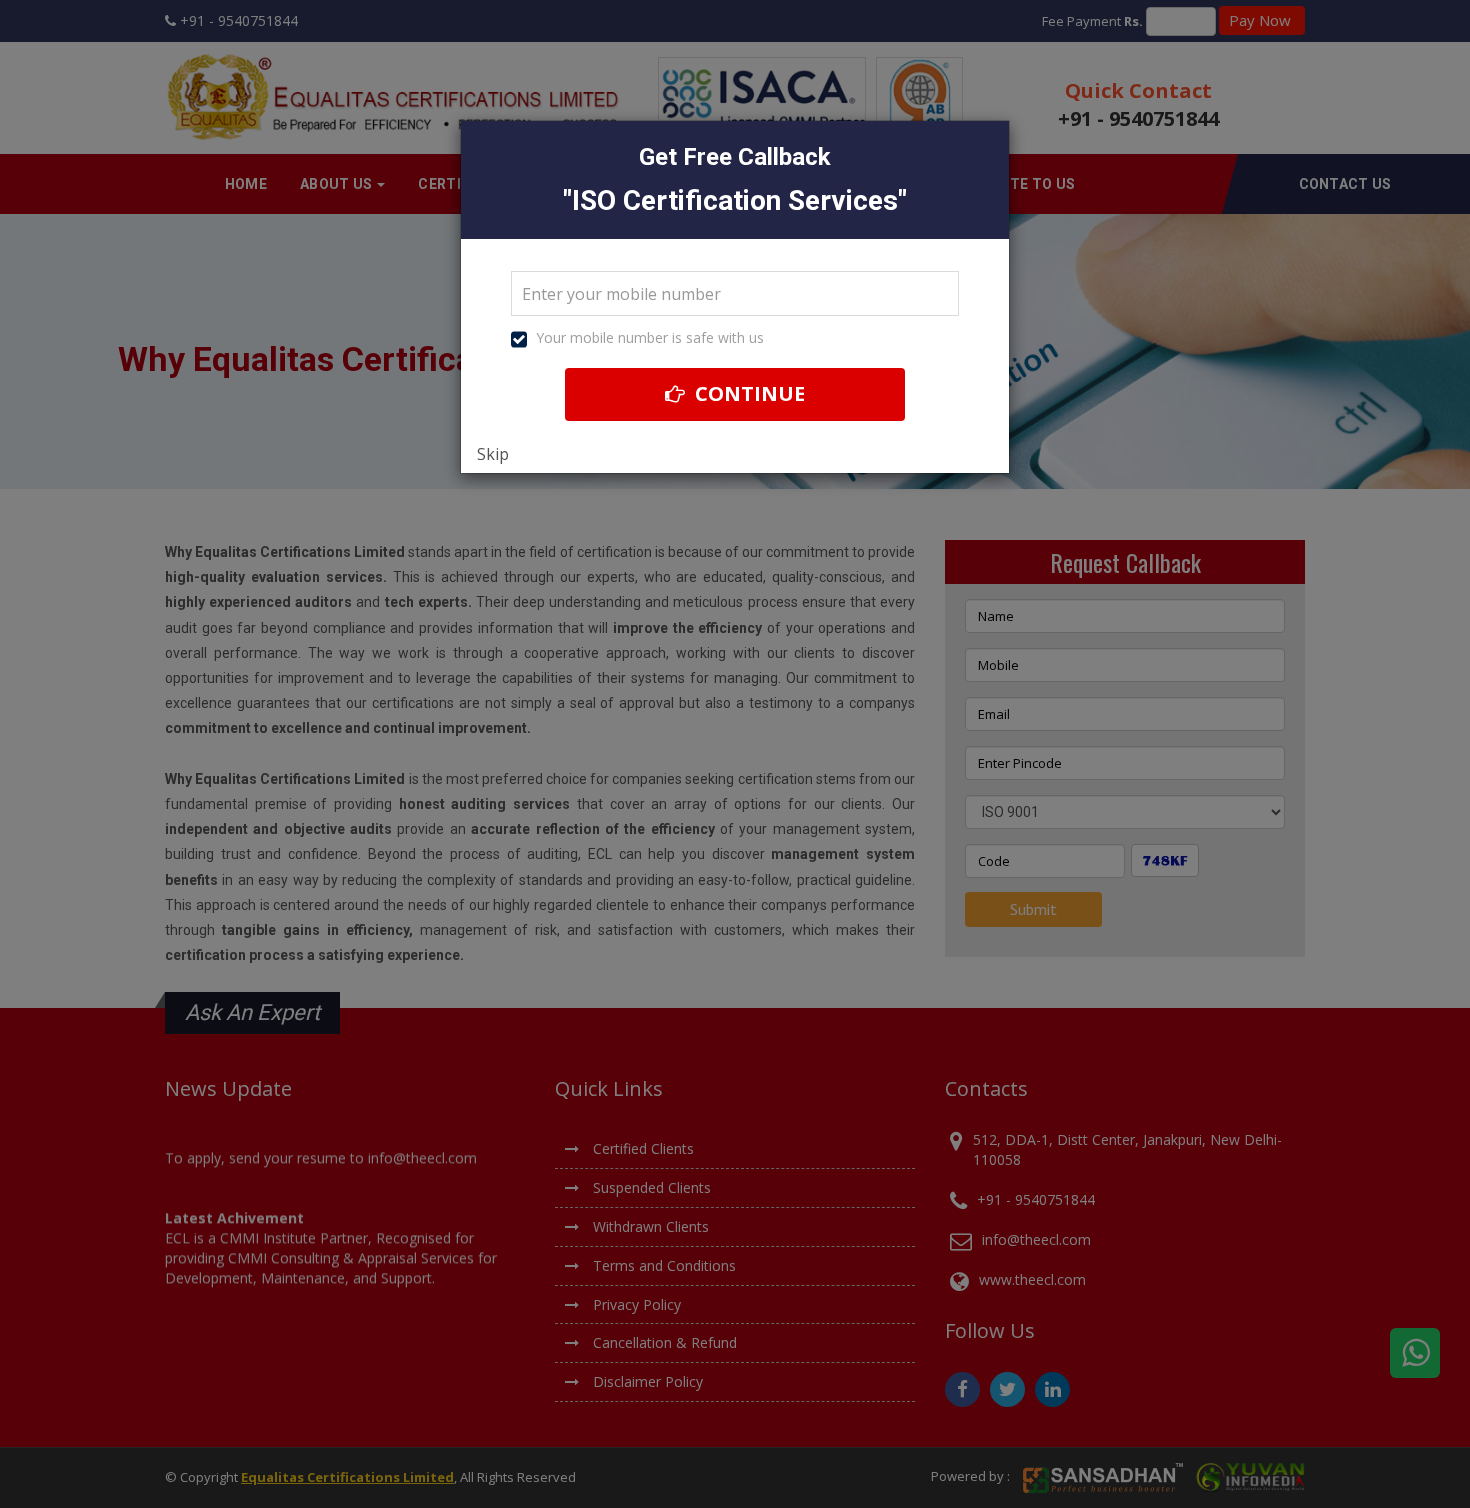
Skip (493, 454)
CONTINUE (747, 393)
